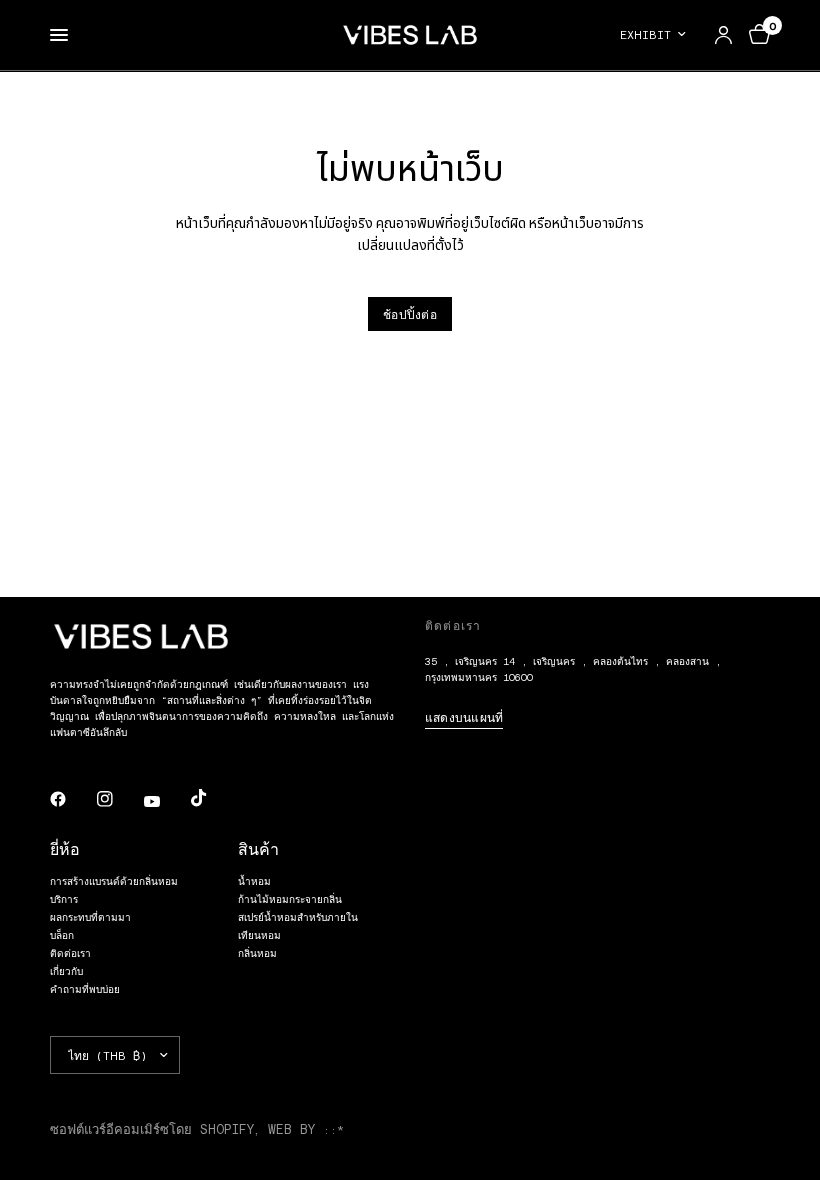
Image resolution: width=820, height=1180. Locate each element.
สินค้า (258, 848)
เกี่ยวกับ (66, 971)
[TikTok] (213, 798)
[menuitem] (659, 34)
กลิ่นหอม (257, 953)
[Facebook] (72, 799)
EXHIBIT (645, 34)
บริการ (64, 899)
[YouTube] (166, 801)
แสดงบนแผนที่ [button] (464, 717)
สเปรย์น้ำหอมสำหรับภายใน (298, 917)
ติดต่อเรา (70, 953)
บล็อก (62, 935)
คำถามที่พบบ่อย (85, 989)
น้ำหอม (254, 881)
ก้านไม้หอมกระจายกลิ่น (290, 899)
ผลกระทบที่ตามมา (90, 917)
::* (333, 1129)
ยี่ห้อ (65, 848)
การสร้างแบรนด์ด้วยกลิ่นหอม (114, 881)
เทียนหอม (259, 935)
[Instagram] (119, 799)
